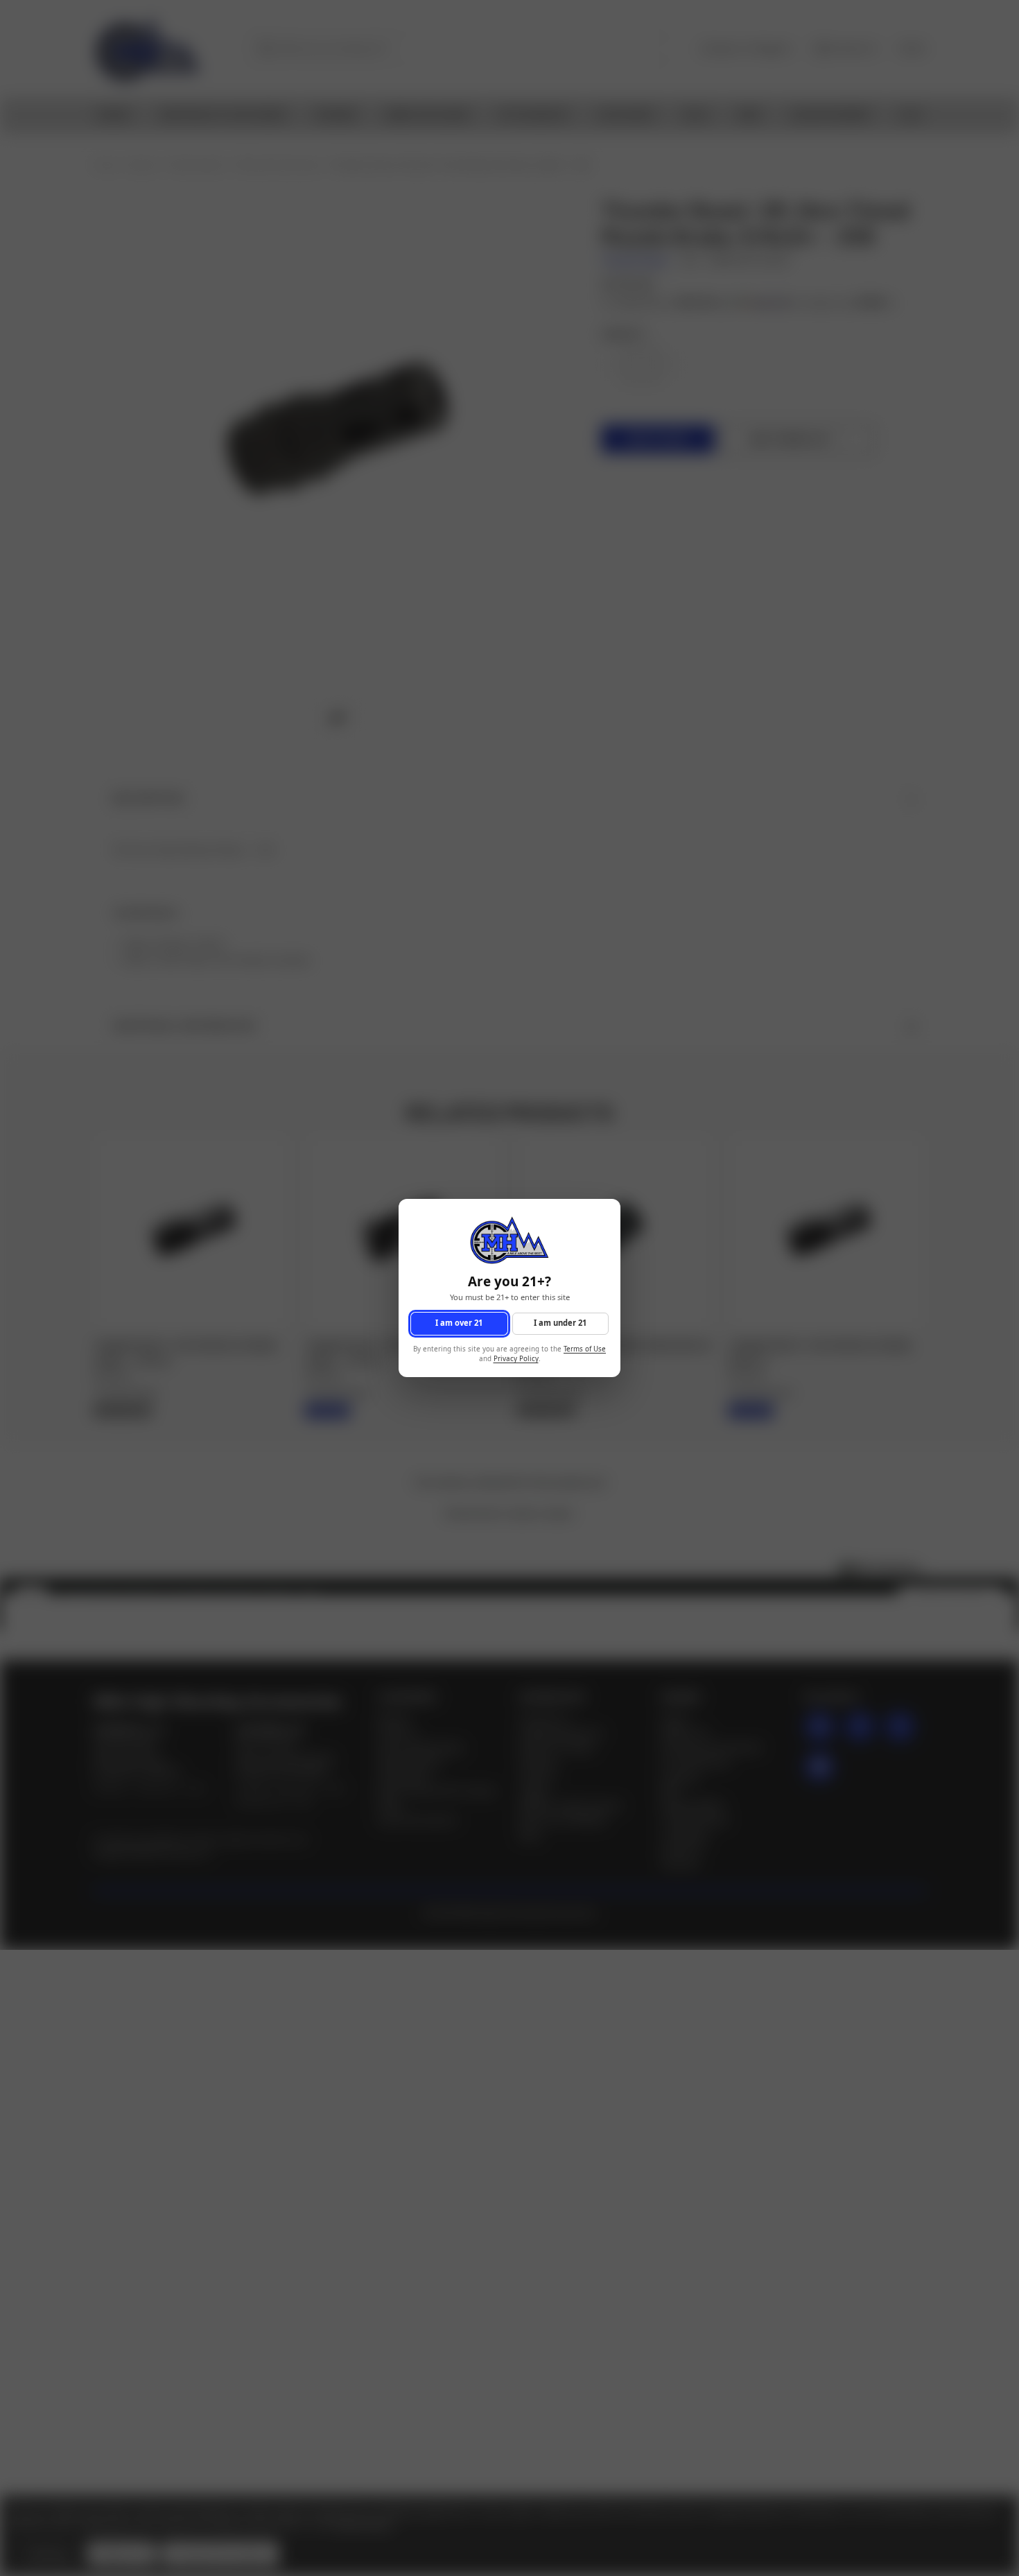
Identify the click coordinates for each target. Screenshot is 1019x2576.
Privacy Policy (516, 1359)
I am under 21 (560, 1323)
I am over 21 (459, 1323)
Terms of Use (585, 1349)
